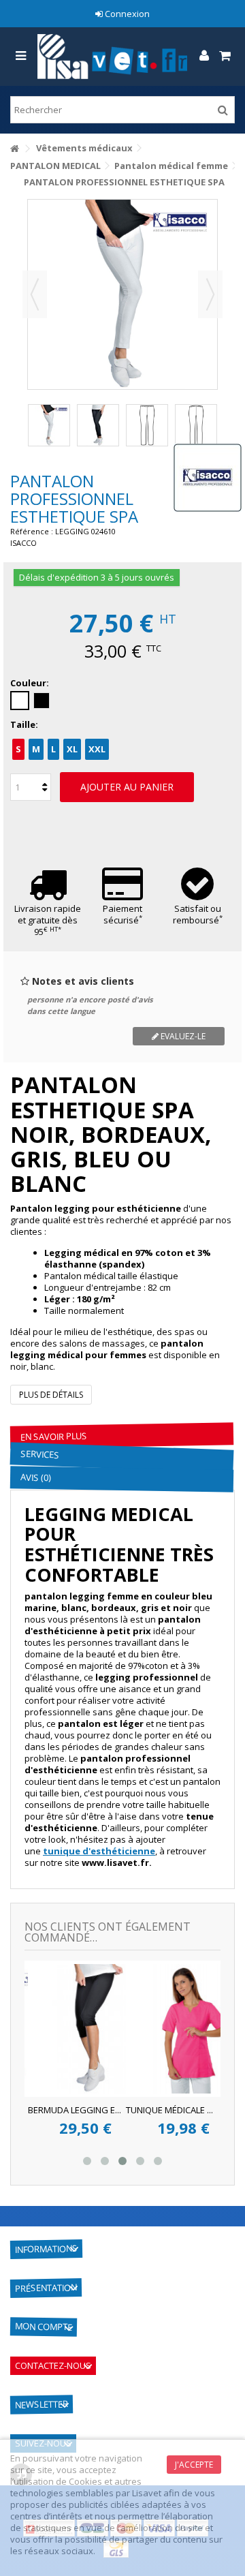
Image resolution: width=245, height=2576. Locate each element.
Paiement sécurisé (122, 914)
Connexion (126, 14)
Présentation (46, 2288)
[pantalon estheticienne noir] (98, 425)
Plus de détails (51, 1395)
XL (72, 749)
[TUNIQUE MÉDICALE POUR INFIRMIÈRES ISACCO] (74, 2029)
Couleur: (31, 683)
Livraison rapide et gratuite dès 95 (48, 920)
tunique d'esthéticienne (99, 1851)
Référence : (32, 531)
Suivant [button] (210, 294)
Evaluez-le (182, 1036)
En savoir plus (54, 1437)
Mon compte (44, 2327)
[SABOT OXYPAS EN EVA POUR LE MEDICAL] (172, 2029)
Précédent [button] (35, 294)
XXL (97, 749)
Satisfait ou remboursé (198, 914)
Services (40, 1454)
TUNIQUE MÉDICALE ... (50, 2110)
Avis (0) (35, 1477)
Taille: (25, 725)
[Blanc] (20, 701)
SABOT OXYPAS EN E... (149, 2110)
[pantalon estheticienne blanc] (49, 425)
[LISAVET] (112, 57)
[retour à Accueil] (14, 149)
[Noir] (42, 701)
